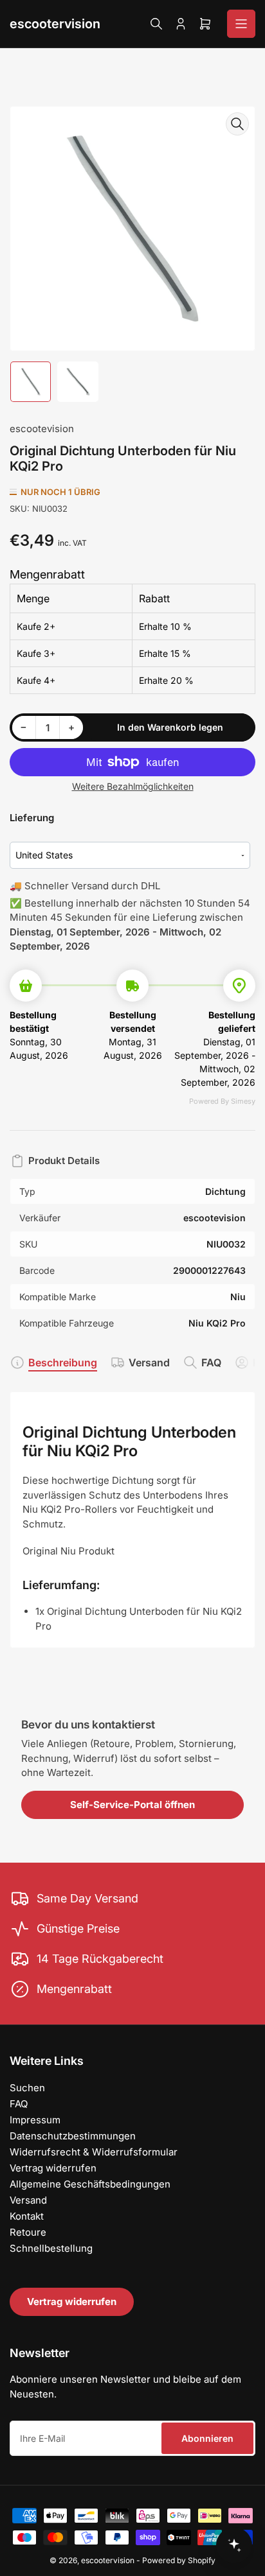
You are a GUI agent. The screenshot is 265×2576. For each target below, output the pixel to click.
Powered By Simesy (222, 1101)
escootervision (55, 24)
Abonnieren (207, 2438)
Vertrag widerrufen (53, 2168)
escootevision (42, 429)
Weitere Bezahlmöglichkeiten (133, 786)
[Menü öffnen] (241, 24)
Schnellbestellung (51, 2248)
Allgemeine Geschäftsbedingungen (90, 2184)
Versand (149, 1362)
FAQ (211, 1362)
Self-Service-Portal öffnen (132, 1805)
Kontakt (27, 2216)
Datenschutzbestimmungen (73, 2136)
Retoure (28, 2232)
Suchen (27, 2088)
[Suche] (156, 24)
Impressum (35, 2120)
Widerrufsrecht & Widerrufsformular (94, 2152)
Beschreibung (63, 1362)
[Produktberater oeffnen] (234, 2545)
